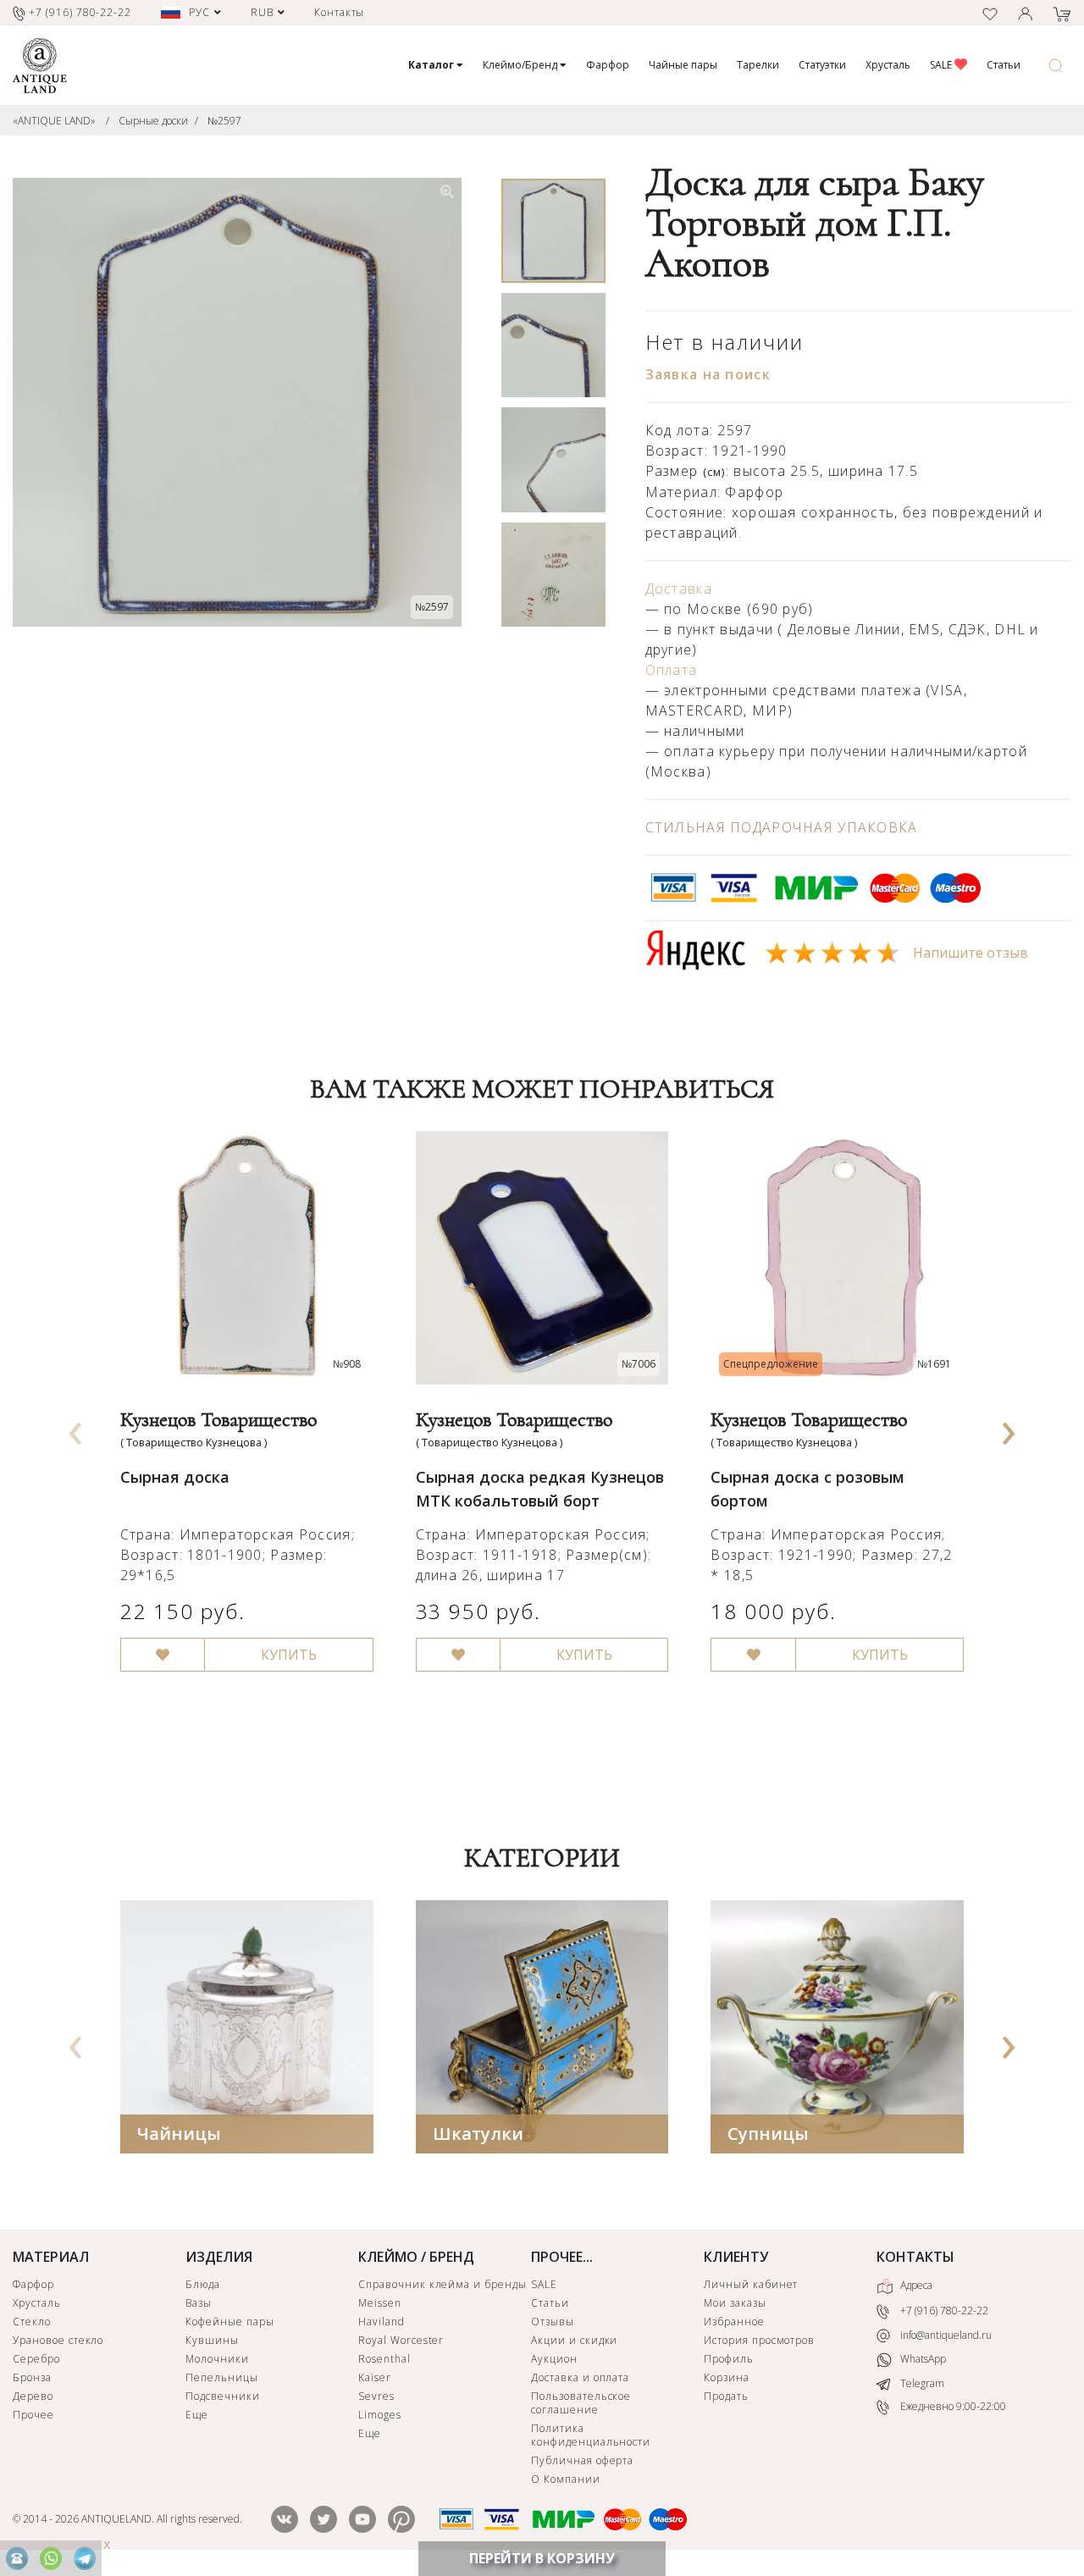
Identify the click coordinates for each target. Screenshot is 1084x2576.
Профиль (729, 2359)
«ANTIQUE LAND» (54, 121)
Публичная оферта (582, 2460)
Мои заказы (735, 2303)
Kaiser (375, 2377)
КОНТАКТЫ (915, 2257)
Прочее (33, 2415)
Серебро (36, 2359)
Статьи (1004, 65)
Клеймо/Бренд (521, 65)
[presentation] (75, 1428)
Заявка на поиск (708, 374)
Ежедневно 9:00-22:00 (952, 2406)
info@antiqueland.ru (945, 2335)
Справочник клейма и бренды (442, 2284)
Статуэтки (822, 65)
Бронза (32, 2377)
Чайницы (179, 2134)
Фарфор (608, 65)
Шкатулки (478, 2134)
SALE (942, 65)
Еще (197, 2415)
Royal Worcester (401, 2340)
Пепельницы (222, 2377)
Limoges (380, 2415)
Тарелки (758, 65)
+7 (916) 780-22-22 (943, 2311)
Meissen (380, 2303)
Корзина (727, 2377)
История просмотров (759, 2340)
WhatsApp (922, 2359)
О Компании (566, 2479)
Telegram (921, 2383)
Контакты (340, 12)
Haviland (382, 2322)
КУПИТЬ (289, 1655)
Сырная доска (175, 1477)
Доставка (679, 589)
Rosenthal (384, 2359)
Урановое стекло (58, 2340)
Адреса (915, 2285)
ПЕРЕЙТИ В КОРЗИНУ (542, 2558)
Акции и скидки (574, 2340)
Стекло (32, 2322)
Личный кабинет (751, 2284)
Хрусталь (888, 65)
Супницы (768, 2134)
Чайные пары (683, 65)
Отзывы (553, 2322)
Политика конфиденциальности (591, 2435)
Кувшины (212, 2340)
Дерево (33, 2396)
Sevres (376, 2396)
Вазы (199, 2303)
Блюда (203, 2284)
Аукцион (554, 2359)
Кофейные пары (230, 2322)
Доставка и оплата (580, 2377)
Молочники (217, 2359)
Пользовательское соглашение (581, 2403)
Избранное (734, 2322)
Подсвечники (223, 2396)
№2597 (224, 121)
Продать (726, 2396)
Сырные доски (153, 121)
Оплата (672, 670)
